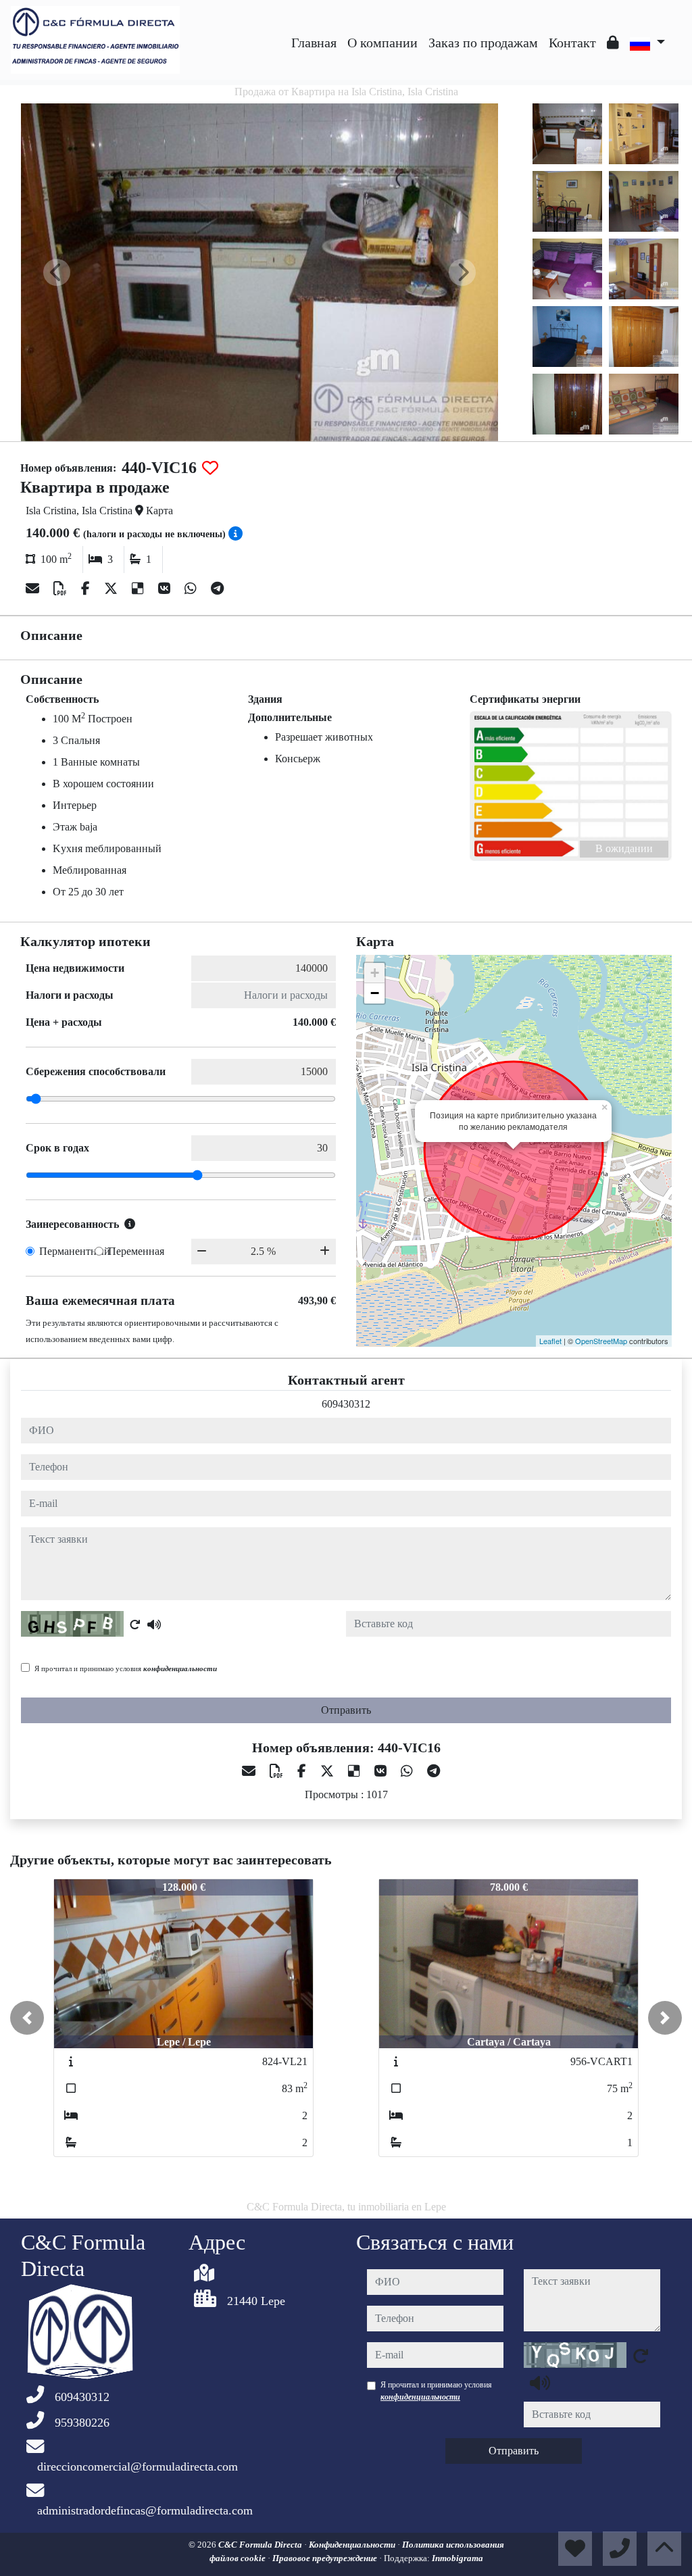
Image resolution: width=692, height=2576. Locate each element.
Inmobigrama (458, 2558)
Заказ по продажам (483, 43)
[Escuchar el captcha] (154, 1625)
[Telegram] (217, 589)
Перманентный (75, 1251)
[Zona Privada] (613, 43)
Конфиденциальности (353, 2545)
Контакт (572, 43)
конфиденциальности (180, 1668)
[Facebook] (87, 589)
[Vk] (166, 589)
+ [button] (375, 973)
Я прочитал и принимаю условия (126, 1668)
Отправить (346, 1710)
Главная (314, 43)
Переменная (136, 1251)
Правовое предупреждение (326, 2558)
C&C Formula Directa (261, 2545)
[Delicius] (140, 589)
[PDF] (62, 589)
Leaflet (550, 1341)
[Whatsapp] (192, 589)
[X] (113, 589)
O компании (382, 43)
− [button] (375, 993)
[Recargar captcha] (135, 1625)
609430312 (346, 1404)
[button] (27, 2018)
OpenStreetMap (601, 1341)
